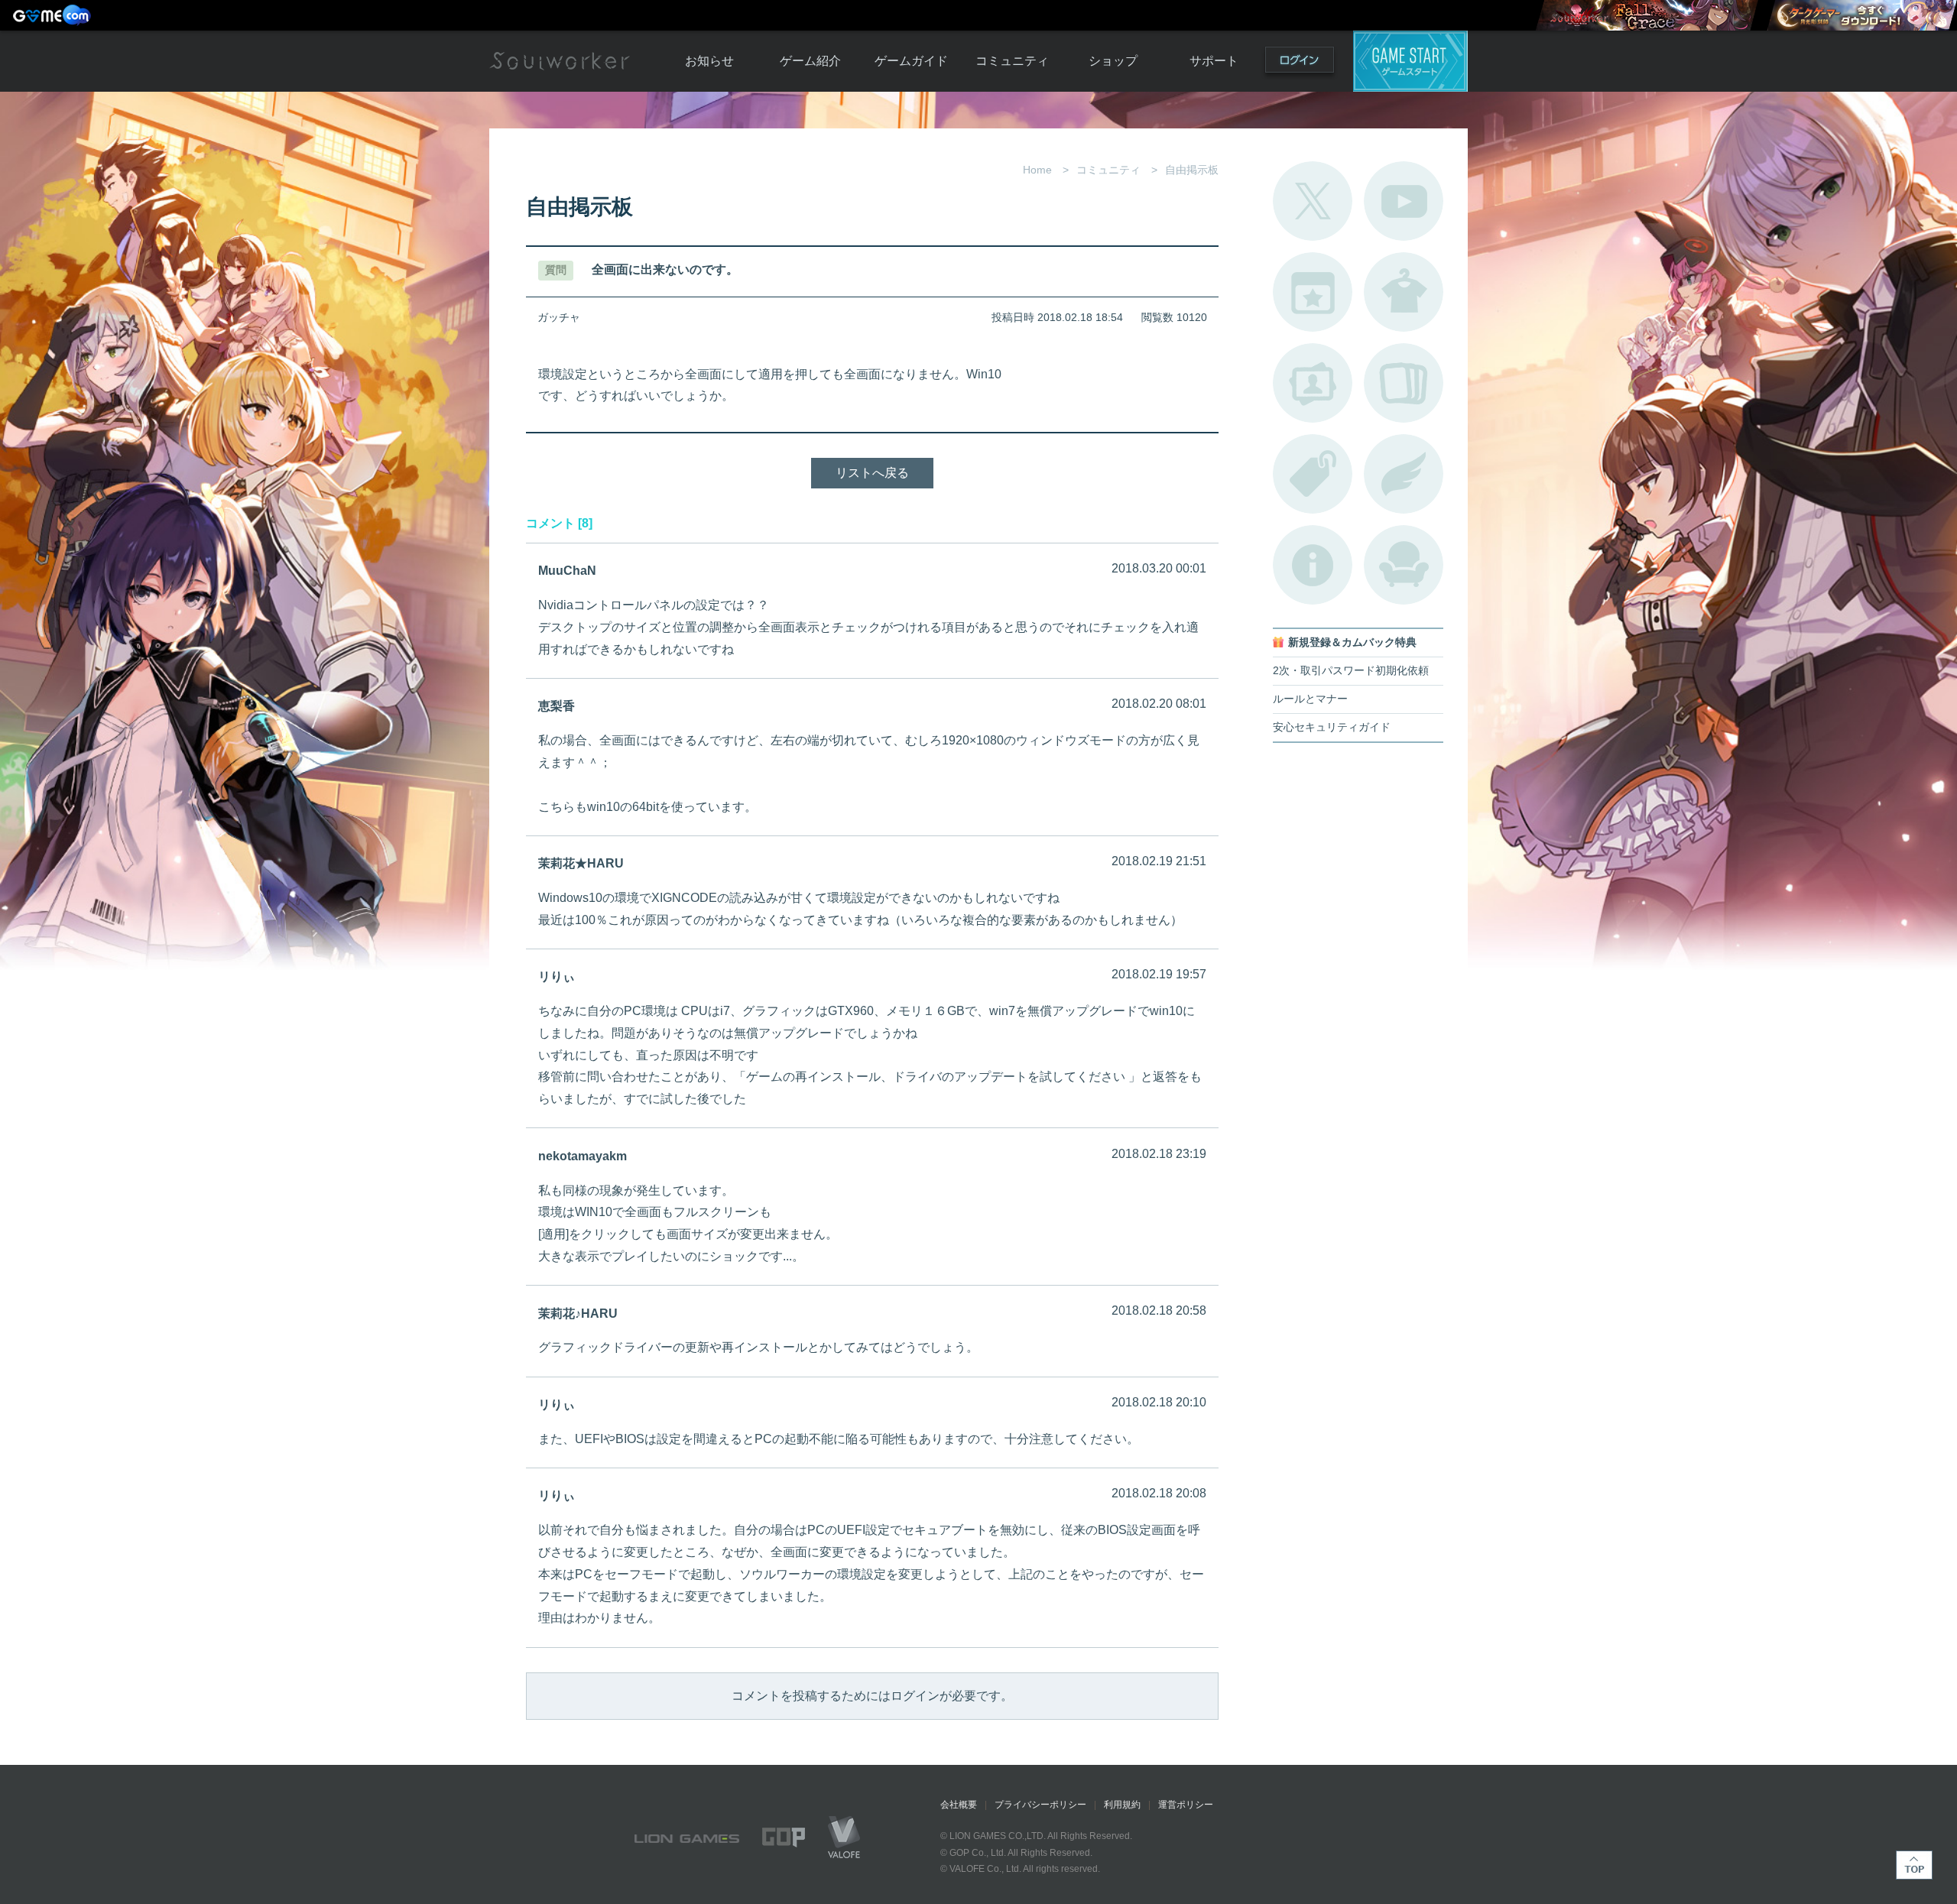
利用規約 (1122, 1805)
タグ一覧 (1313, 474)
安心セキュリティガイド (1332, 727)
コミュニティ (1012, 61)
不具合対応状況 (1313, 565)
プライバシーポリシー (1040, 1805)
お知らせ (709, 61)
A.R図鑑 (1404, 383)
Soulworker (560, 61)
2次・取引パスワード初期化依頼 (1351, 671)
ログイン (1300, 63)
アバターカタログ (1404, 292)
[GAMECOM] (54, 15)
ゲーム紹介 (810, 61)
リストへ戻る (872, 473)
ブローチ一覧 (1404, 474)
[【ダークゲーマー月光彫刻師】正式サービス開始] (1861, 15)
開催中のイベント (1313, 292)
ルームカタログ (1404, 565)
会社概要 (959, 1805)
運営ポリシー (1186, 1805)
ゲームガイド (911, 61)
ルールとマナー (1310, 699)
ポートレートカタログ (1313, 383)
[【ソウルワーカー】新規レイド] (1647, 15)
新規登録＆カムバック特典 (1352, 642)
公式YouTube (1404, 201)
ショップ (1113, 61)
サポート (1214, 61)
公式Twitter (1313, 201)
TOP (1914, 1865)
